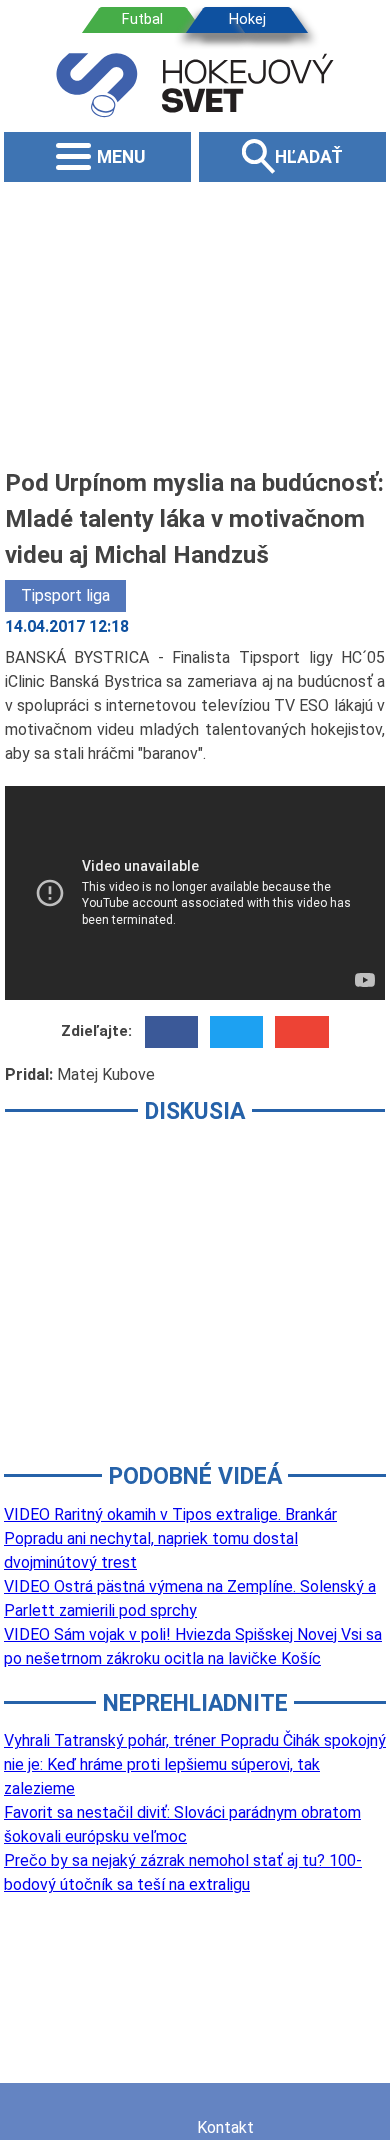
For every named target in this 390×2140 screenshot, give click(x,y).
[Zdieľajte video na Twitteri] (236, 1032)
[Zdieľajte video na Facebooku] (171, 1032)
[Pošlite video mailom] (301, 1032)
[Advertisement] (195, 323)
